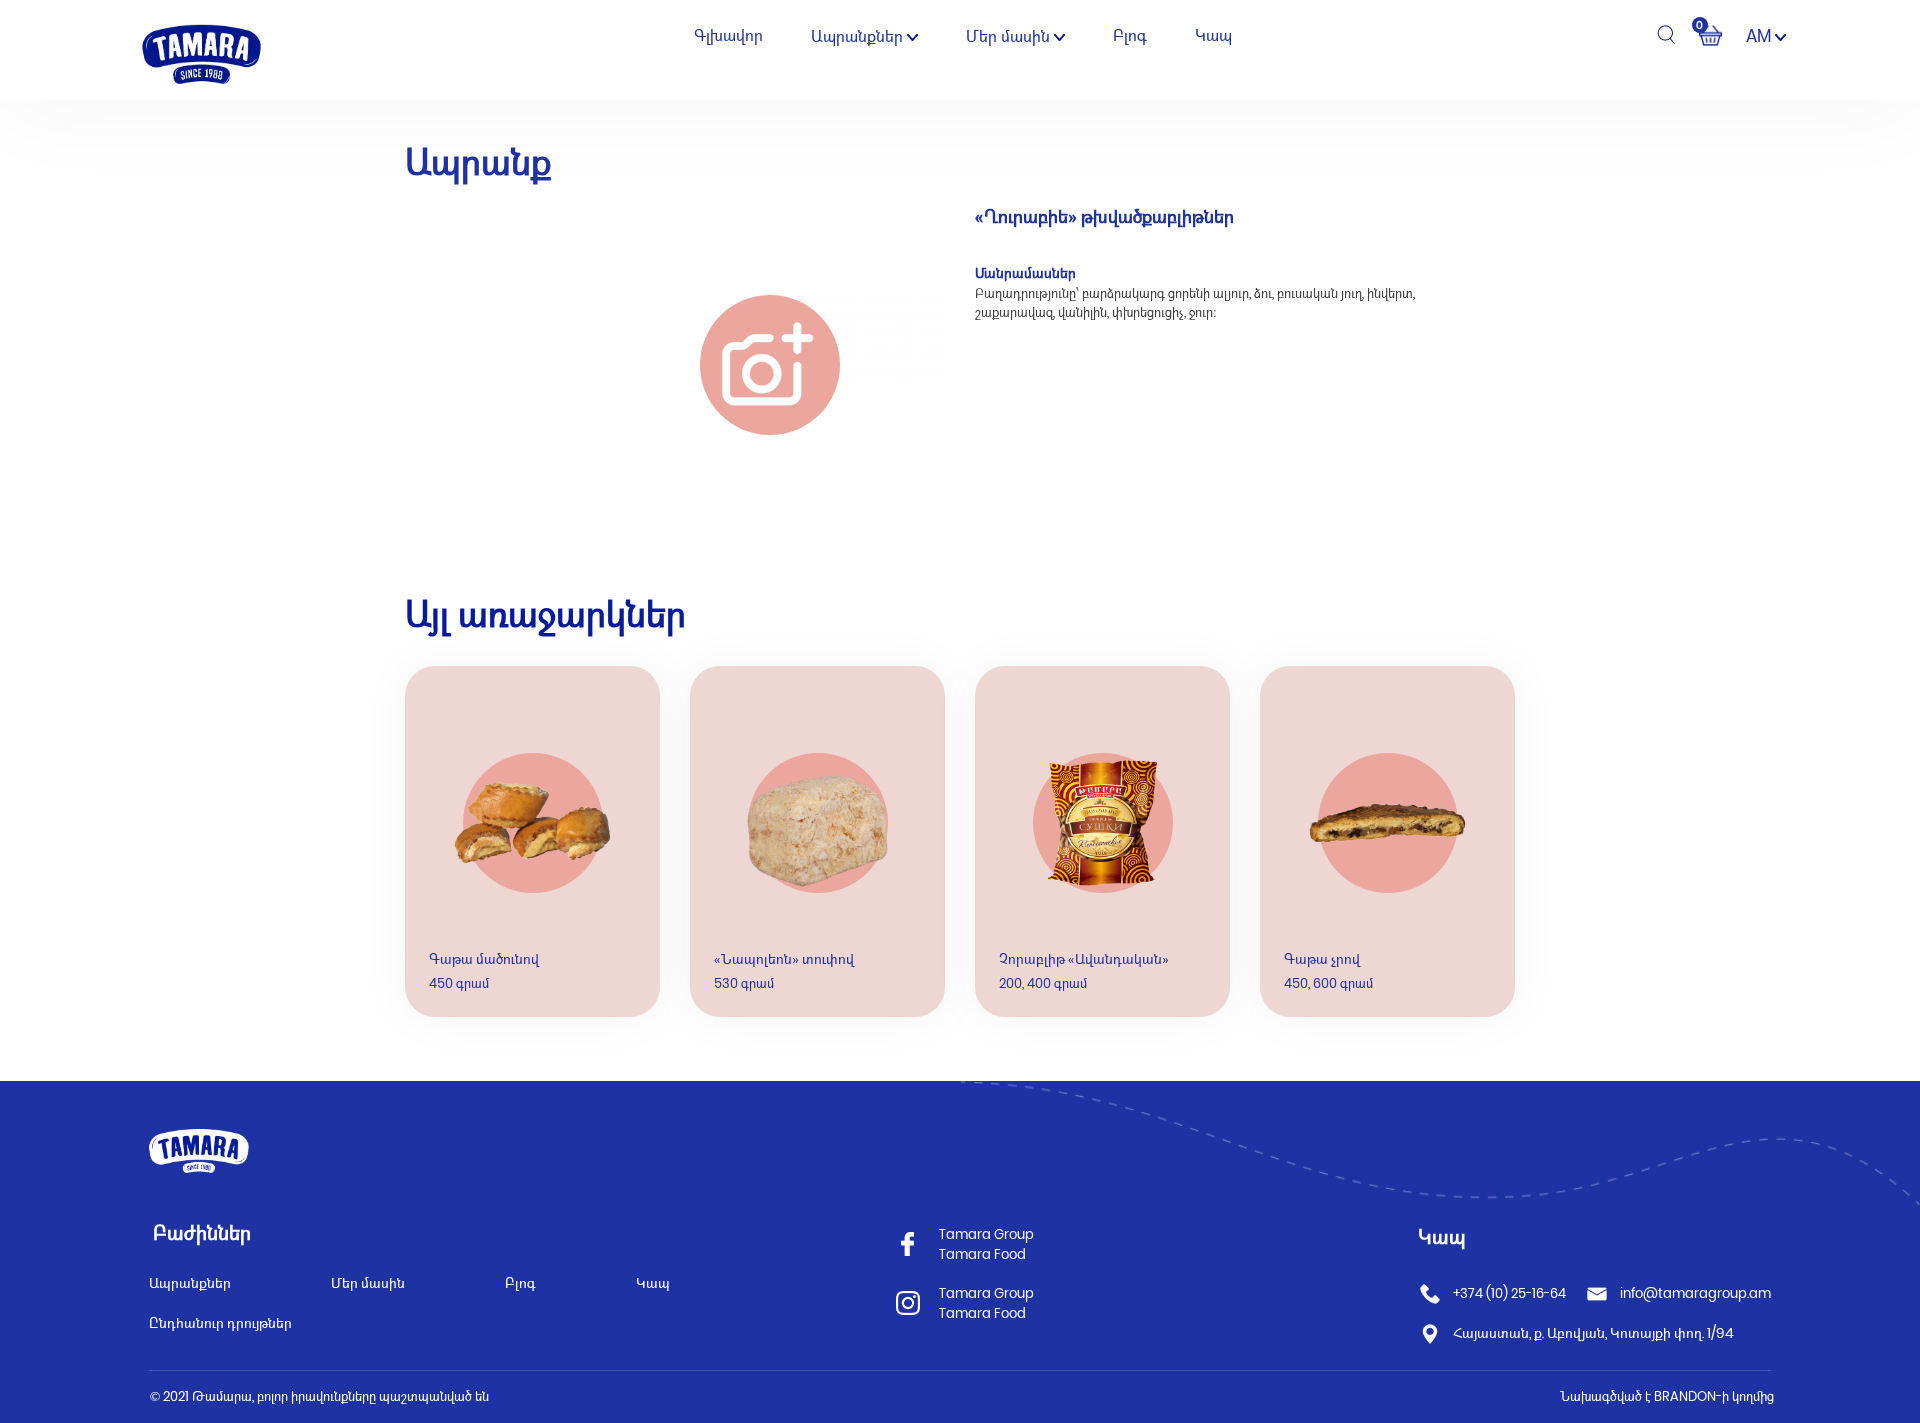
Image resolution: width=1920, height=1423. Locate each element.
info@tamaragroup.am (1695, 1293)
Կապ (1213, 35)
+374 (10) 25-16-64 (1509, 1293)
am (1760, 36)
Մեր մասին (1010, 36)
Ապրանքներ (859, 36)
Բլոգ (1130, 35)
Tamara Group (986, 1234)
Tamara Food (982, 1254)
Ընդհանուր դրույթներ (220, 1323)
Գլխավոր (728, 35)
